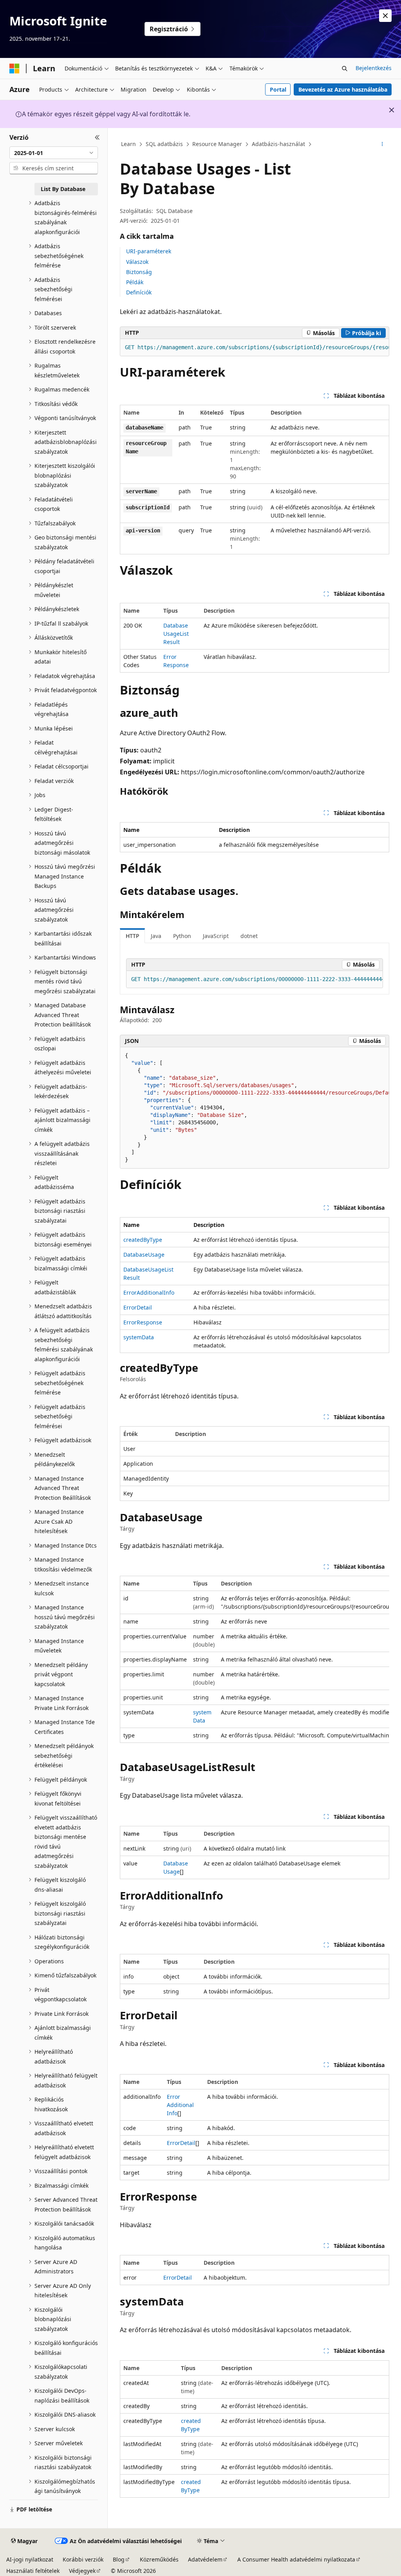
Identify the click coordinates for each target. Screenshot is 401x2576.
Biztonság (139, 272)
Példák (135, 282)
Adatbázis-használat (278, 144)
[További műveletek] (382, 144)
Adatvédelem (205, 2559)
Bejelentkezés (374, 68)
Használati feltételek (33, 2571)
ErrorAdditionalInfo (149, 1293)
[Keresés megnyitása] (345, 69)
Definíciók (139, 292)
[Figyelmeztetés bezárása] (385, 16)
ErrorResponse (143, 1322)
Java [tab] (156, 936)
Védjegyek (82, 2571)
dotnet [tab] (249, 936)
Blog (119, 2559)
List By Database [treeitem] (63, 189)
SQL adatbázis (164, 144)
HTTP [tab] (132, 936)
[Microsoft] (14, 69)
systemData (139, 1337)
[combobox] (54, 153)
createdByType (143, 1240)
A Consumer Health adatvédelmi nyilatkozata (296, 2559)
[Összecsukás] (97, 137)
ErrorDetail (138, 1307)
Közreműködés (159, 2559)
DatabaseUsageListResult (176, 634)
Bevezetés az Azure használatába (343, 89)
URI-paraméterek (149, 251)
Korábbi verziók (83, 2559)
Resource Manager (217, 144)
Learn (128, 144)
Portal (278, 89)
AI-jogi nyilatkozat (30, 2559)
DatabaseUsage (144, 1255)
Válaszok (137, 262)
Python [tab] (182, 936)
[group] (255, 348)
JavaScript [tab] (216, 936)
